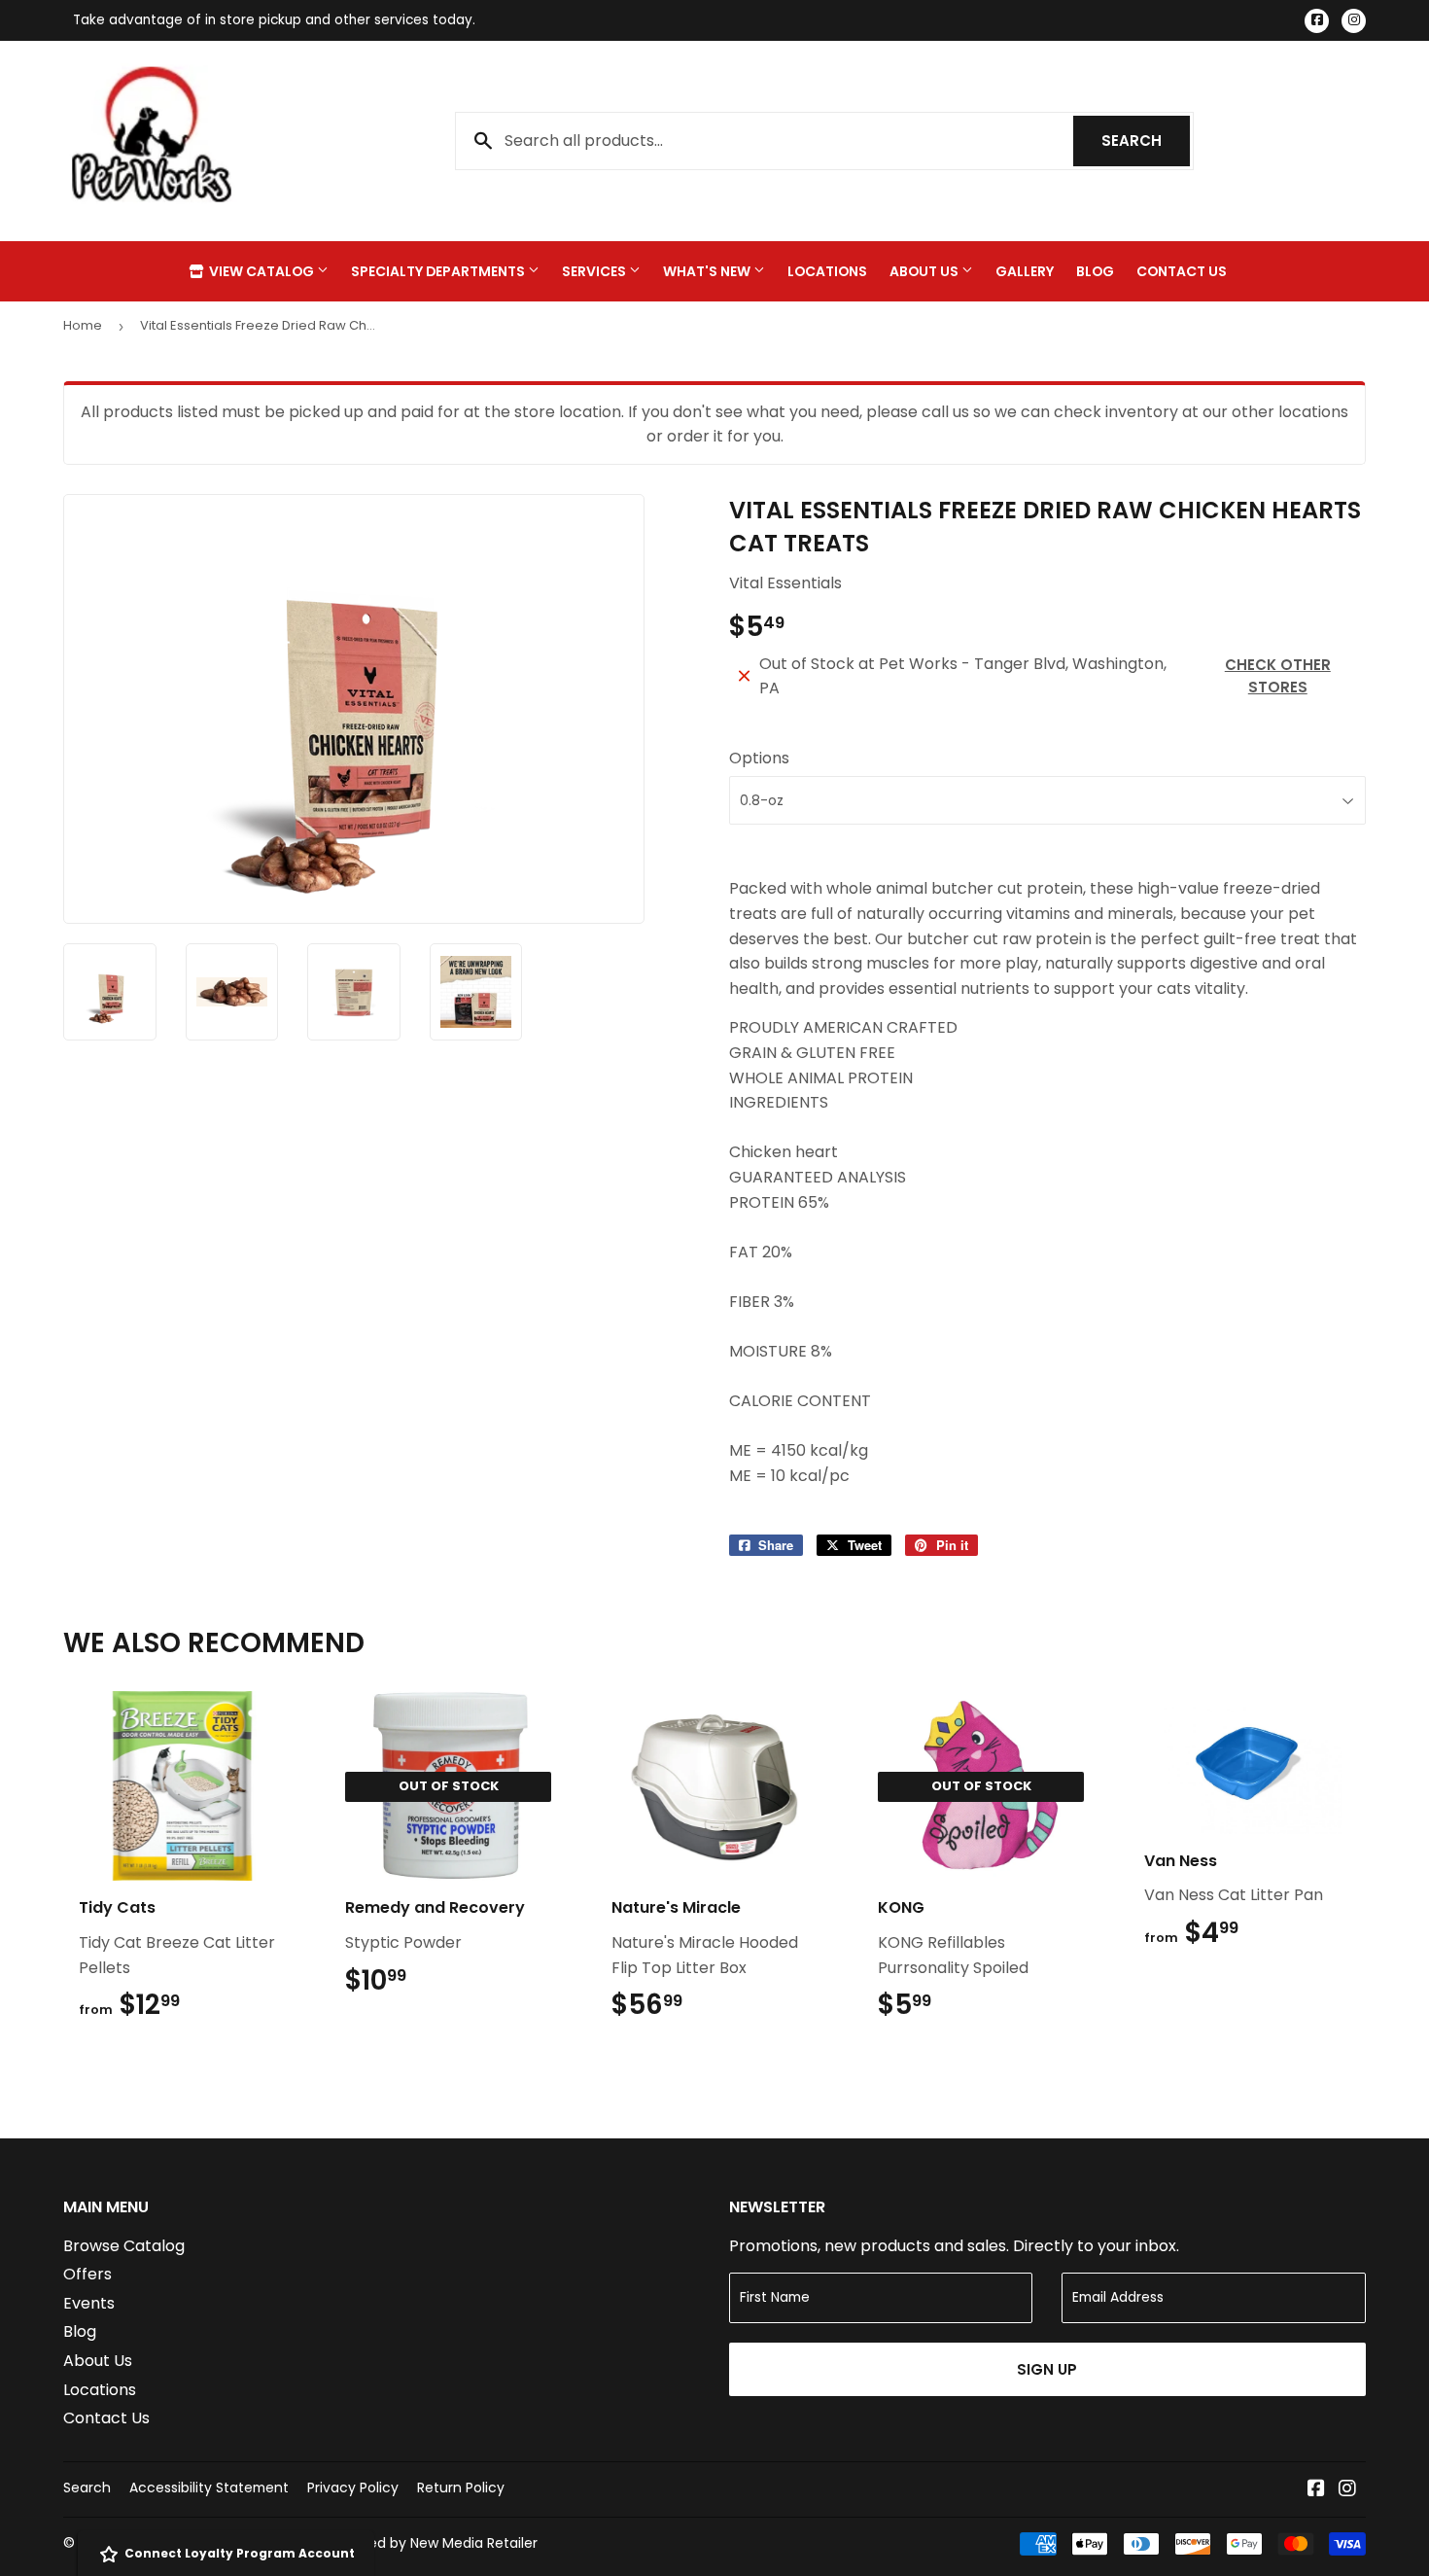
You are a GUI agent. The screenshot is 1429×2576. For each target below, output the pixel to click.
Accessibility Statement (209, 2488)
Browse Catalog (124, 2246)
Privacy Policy (353, 2488)
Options (759, 758)
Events (89, 2303)
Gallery (1025, 271)
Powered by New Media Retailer (433, 2543)
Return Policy (461, 2488)
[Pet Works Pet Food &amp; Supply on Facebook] (1316, 2490)
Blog (1095, 271)
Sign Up (1047, 2369)
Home (83, 325)
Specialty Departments (439, 271)
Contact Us (1182, 271)
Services (595, 271)
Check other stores (1278, 676)
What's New (708, 271)
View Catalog (261, 271)
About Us (925, 271)
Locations (827, 271)
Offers (87, 2274)
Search (1146, 141)
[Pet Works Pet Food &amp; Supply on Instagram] (1347, 2490)
